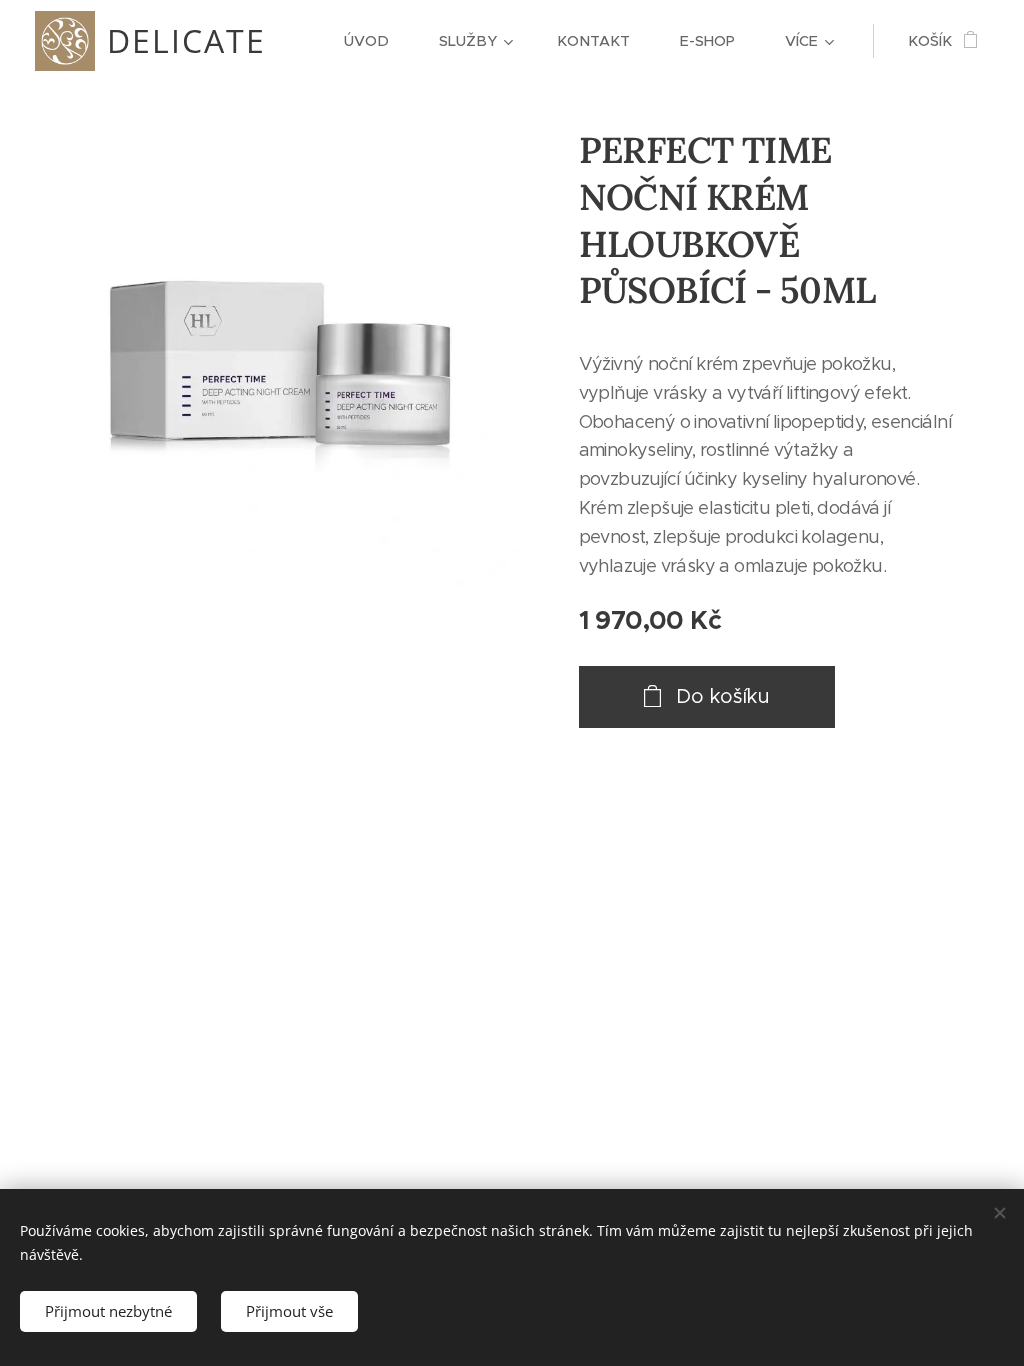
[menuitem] (376, 41)
